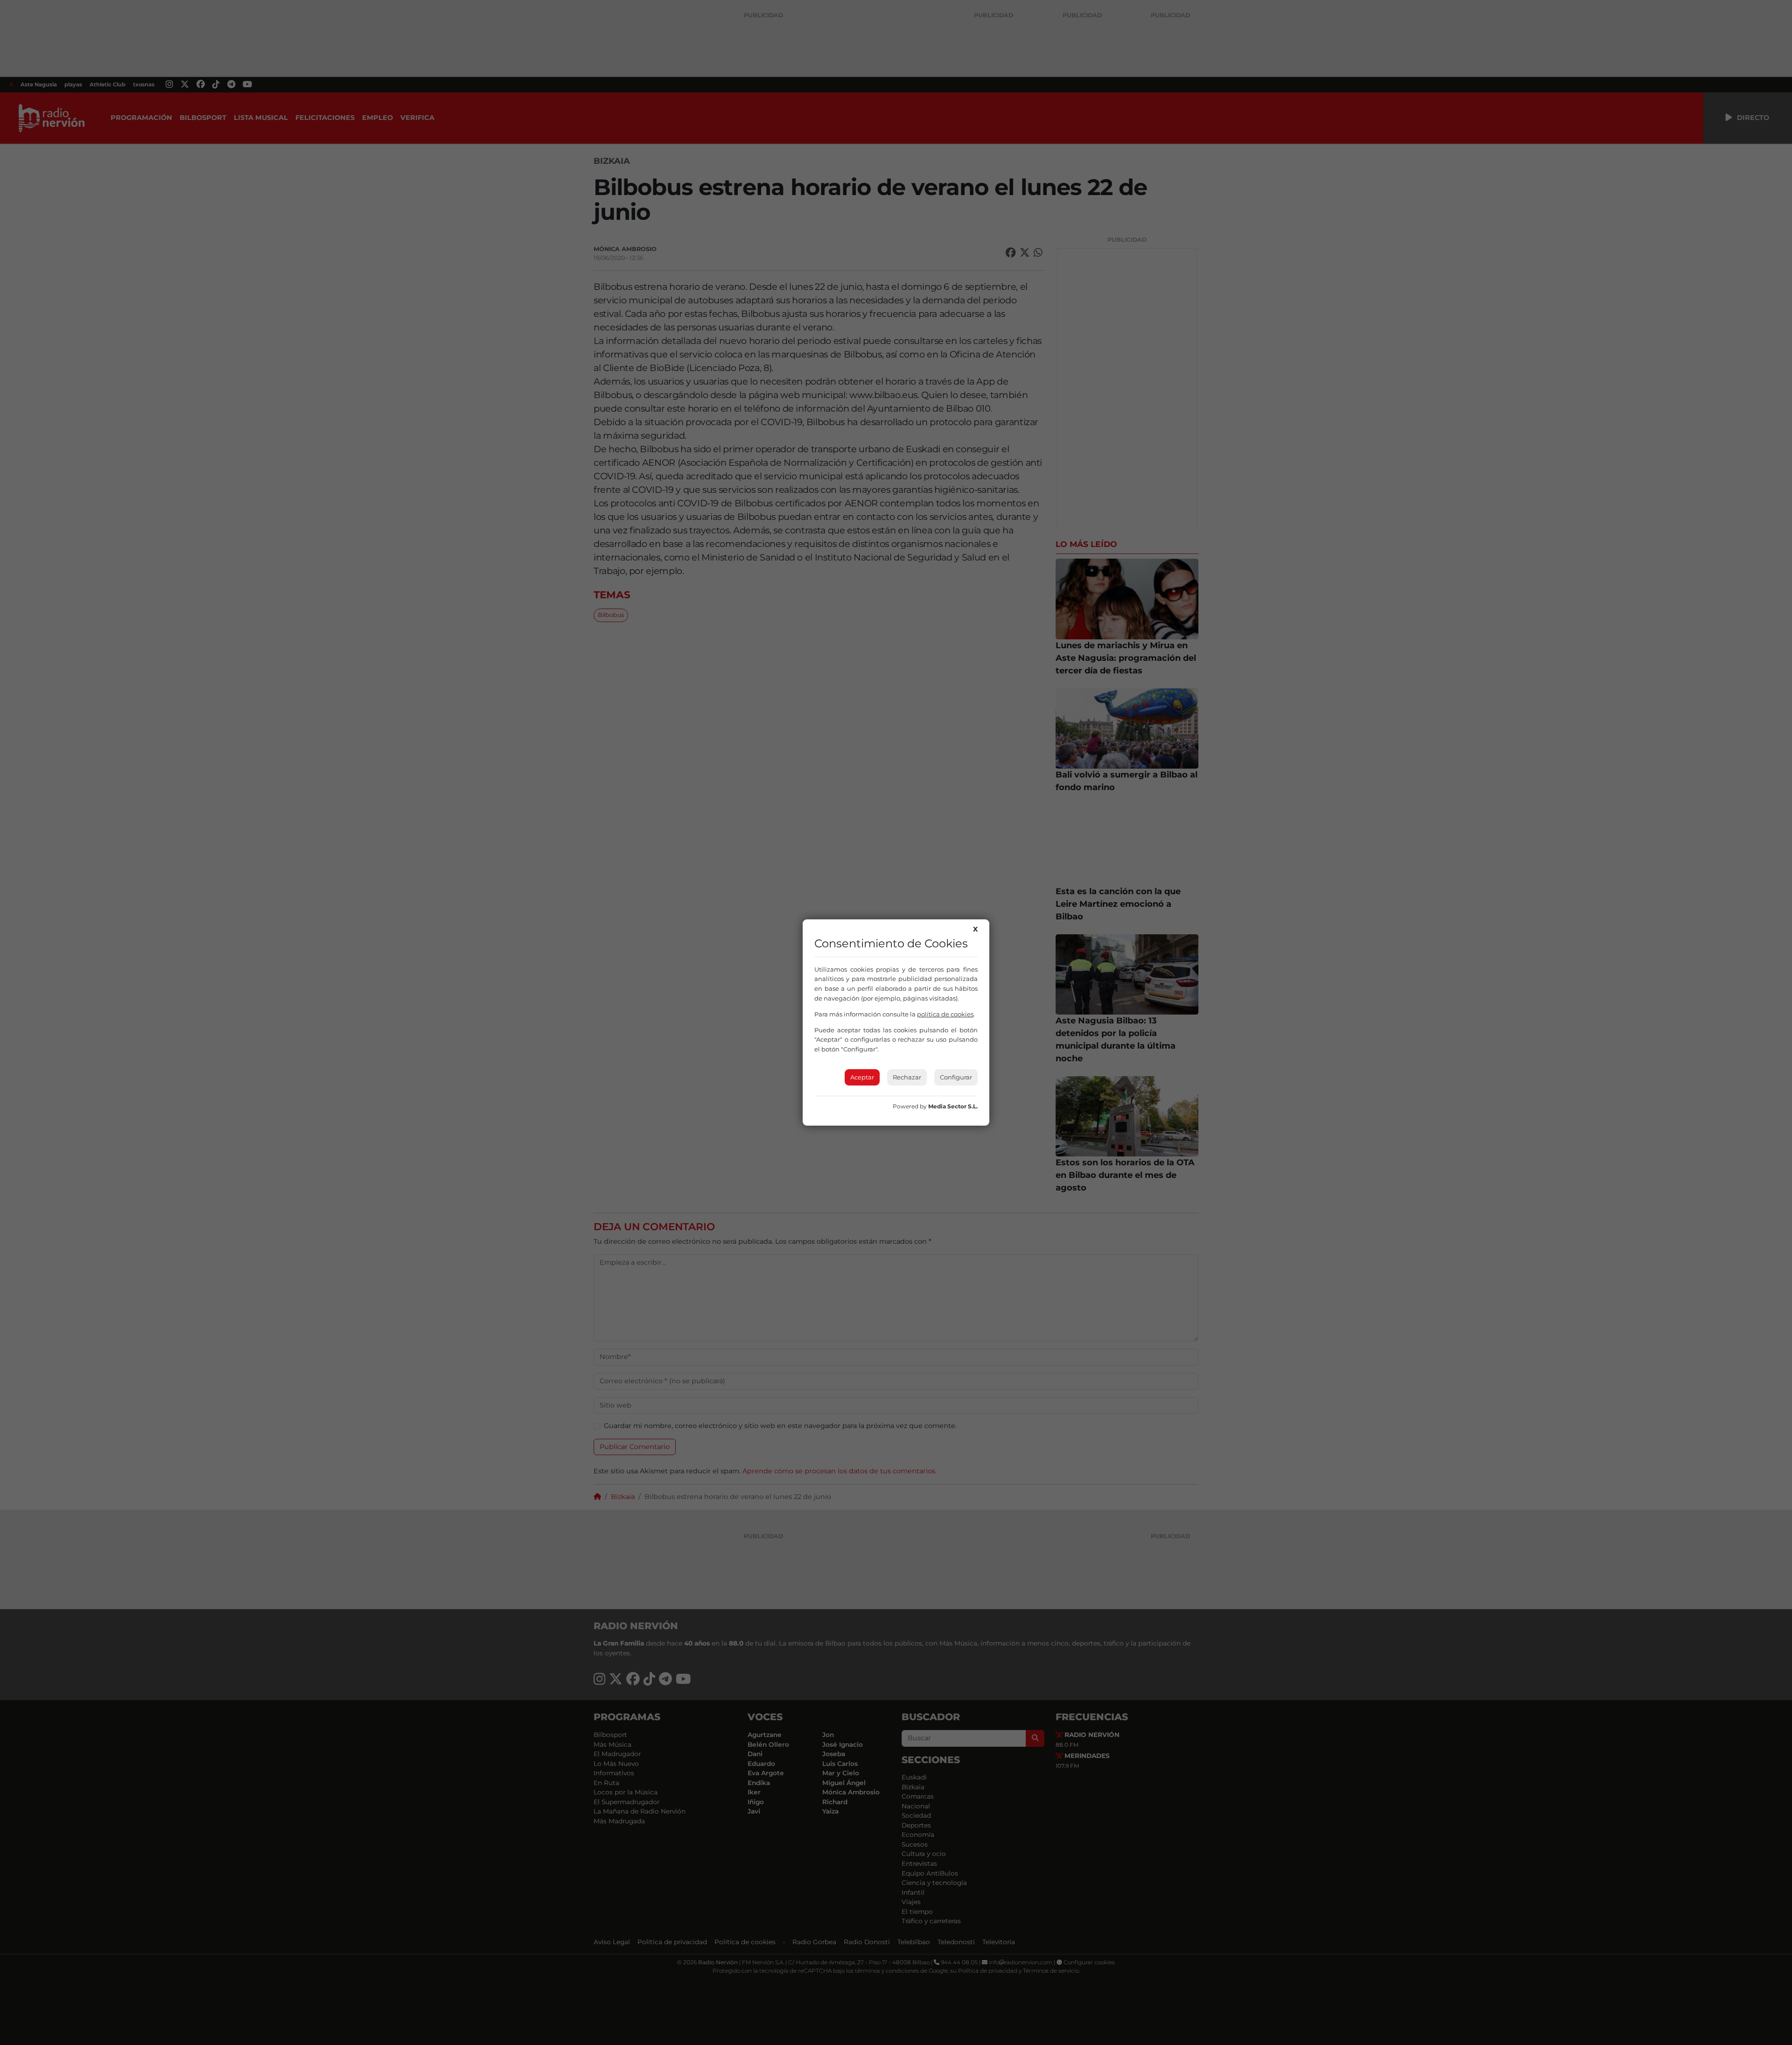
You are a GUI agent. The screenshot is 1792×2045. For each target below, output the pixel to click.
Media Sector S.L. (953, 1106)
